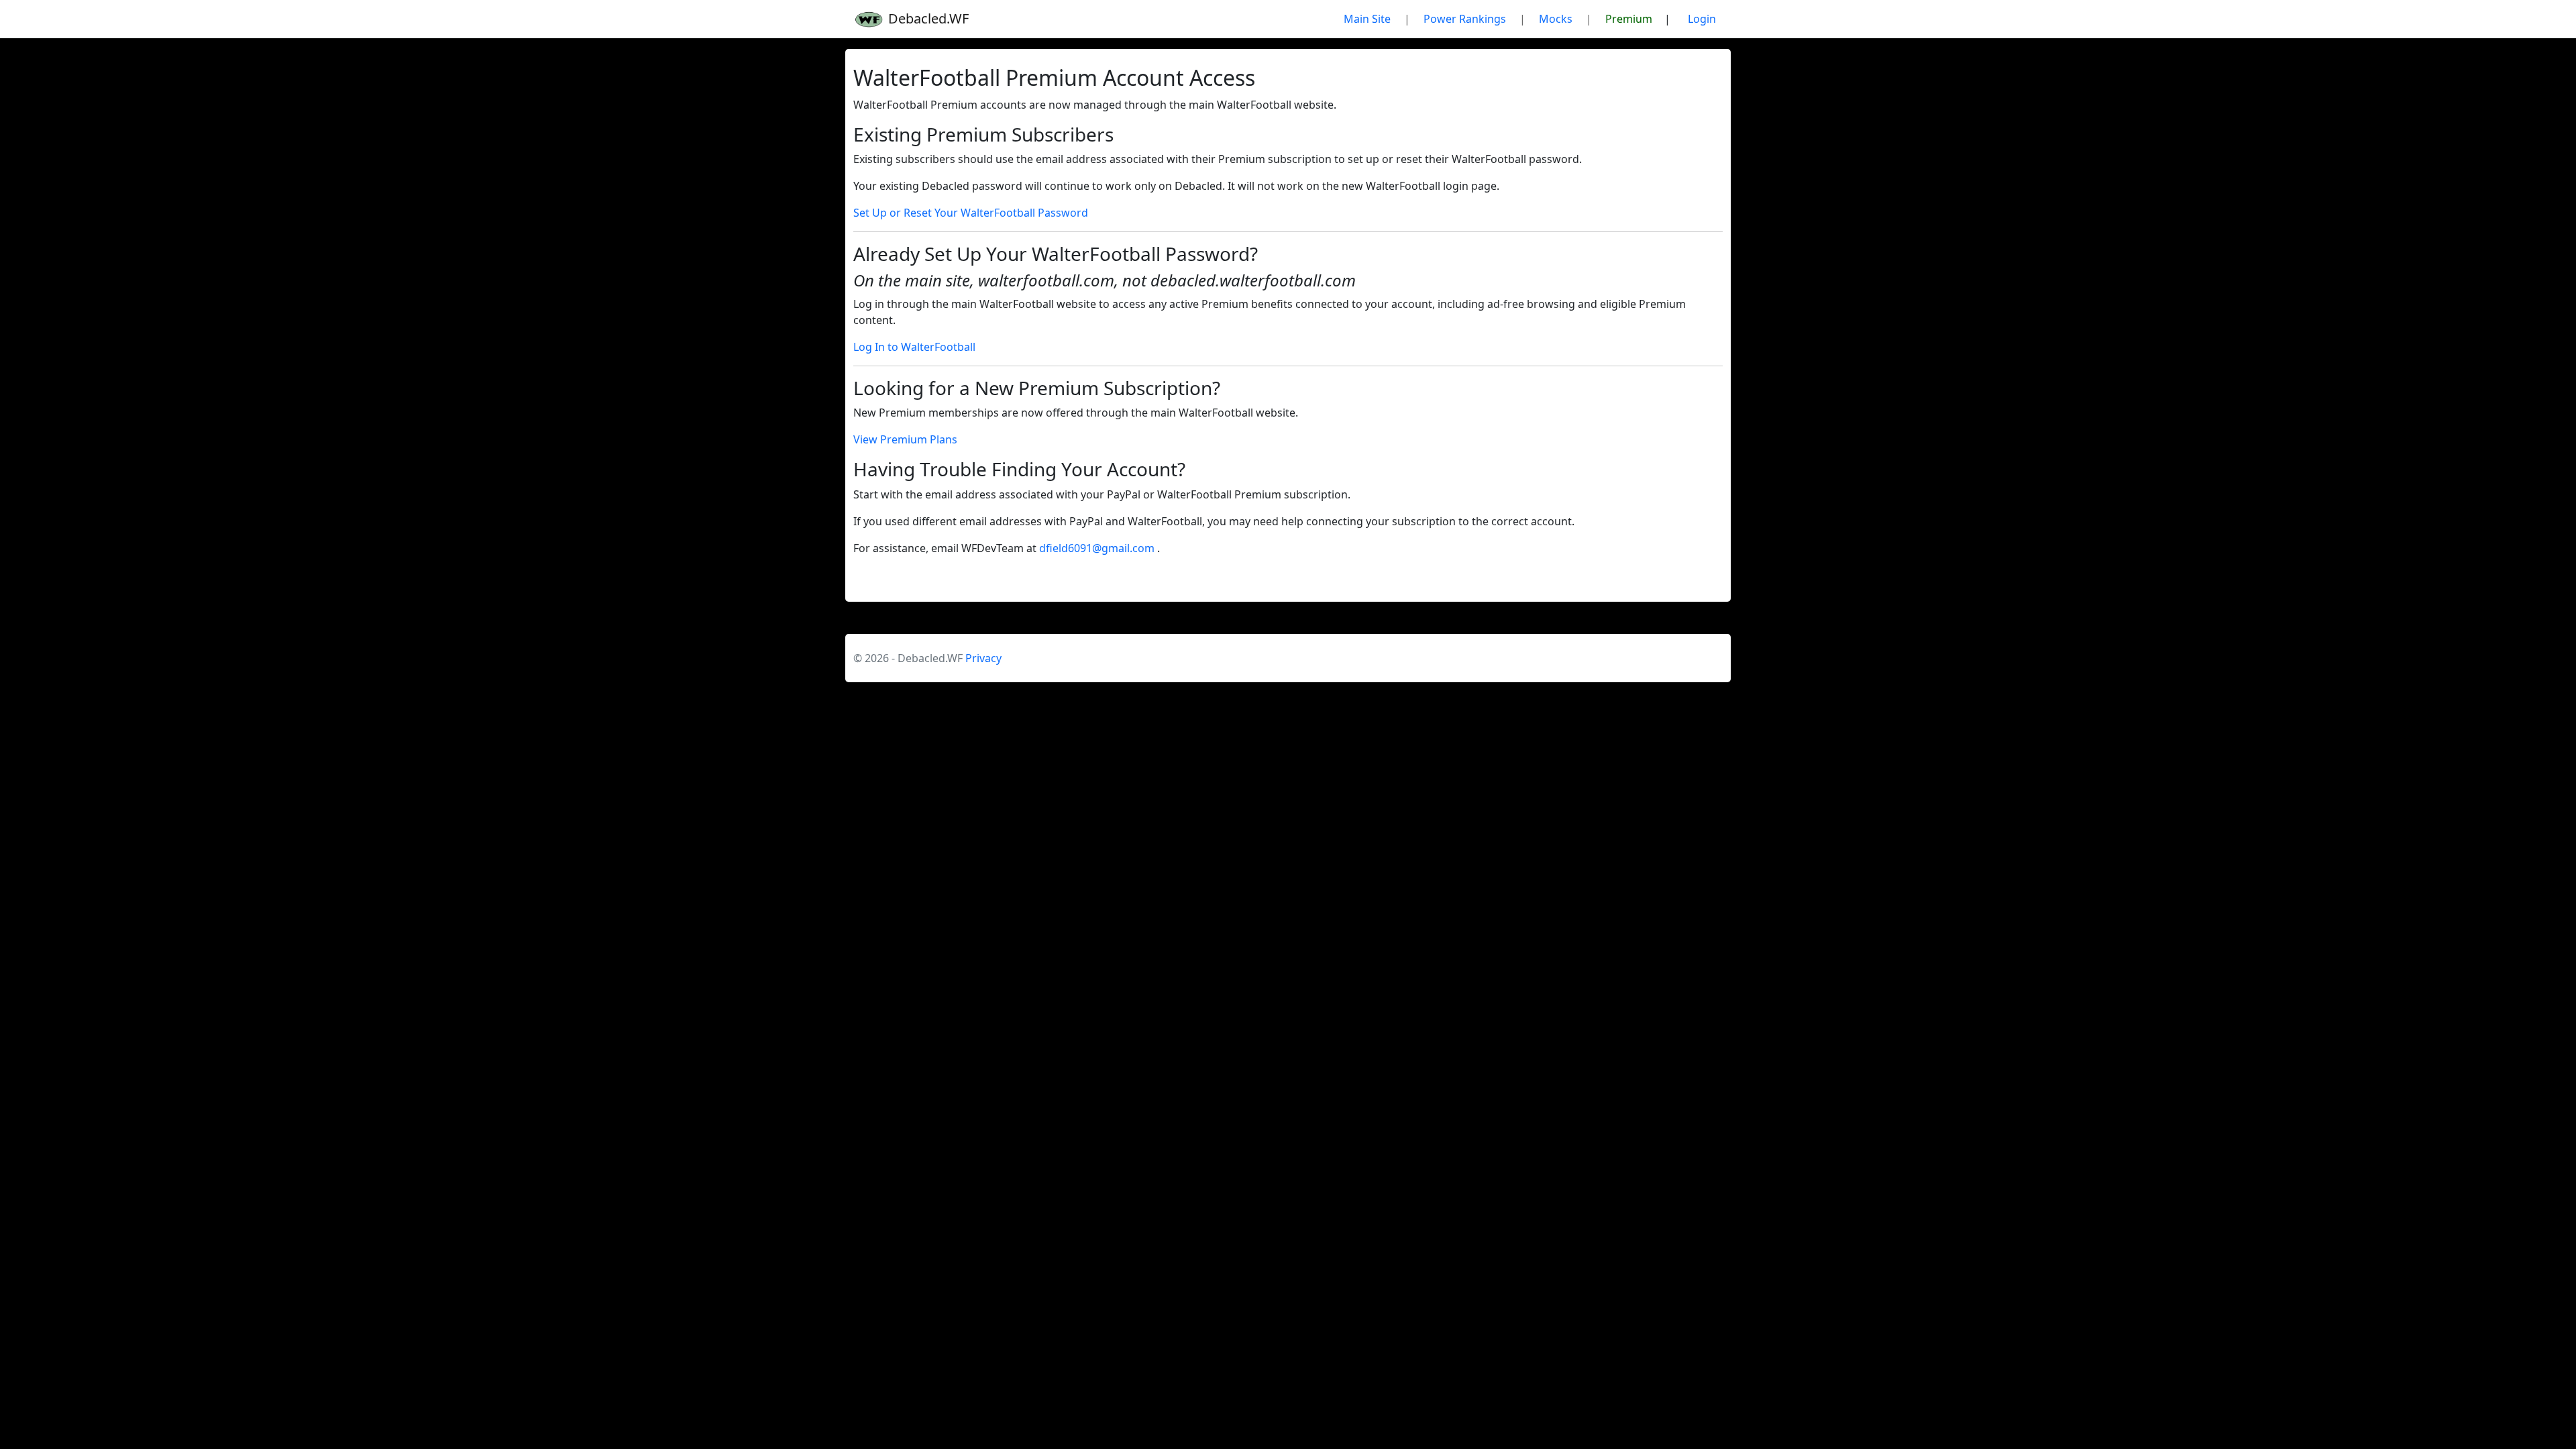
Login (1702, 19)
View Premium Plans (905, 439)
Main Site (1367, 19)
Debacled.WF (927, 18)
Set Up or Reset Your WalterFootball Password (971, 213)
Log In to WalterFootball (914, 347)
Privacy (983, 658)
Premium (1629, 19)
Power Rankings (1465, 19)
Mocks (1556, 19)
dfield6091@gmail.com (1098, 548)
